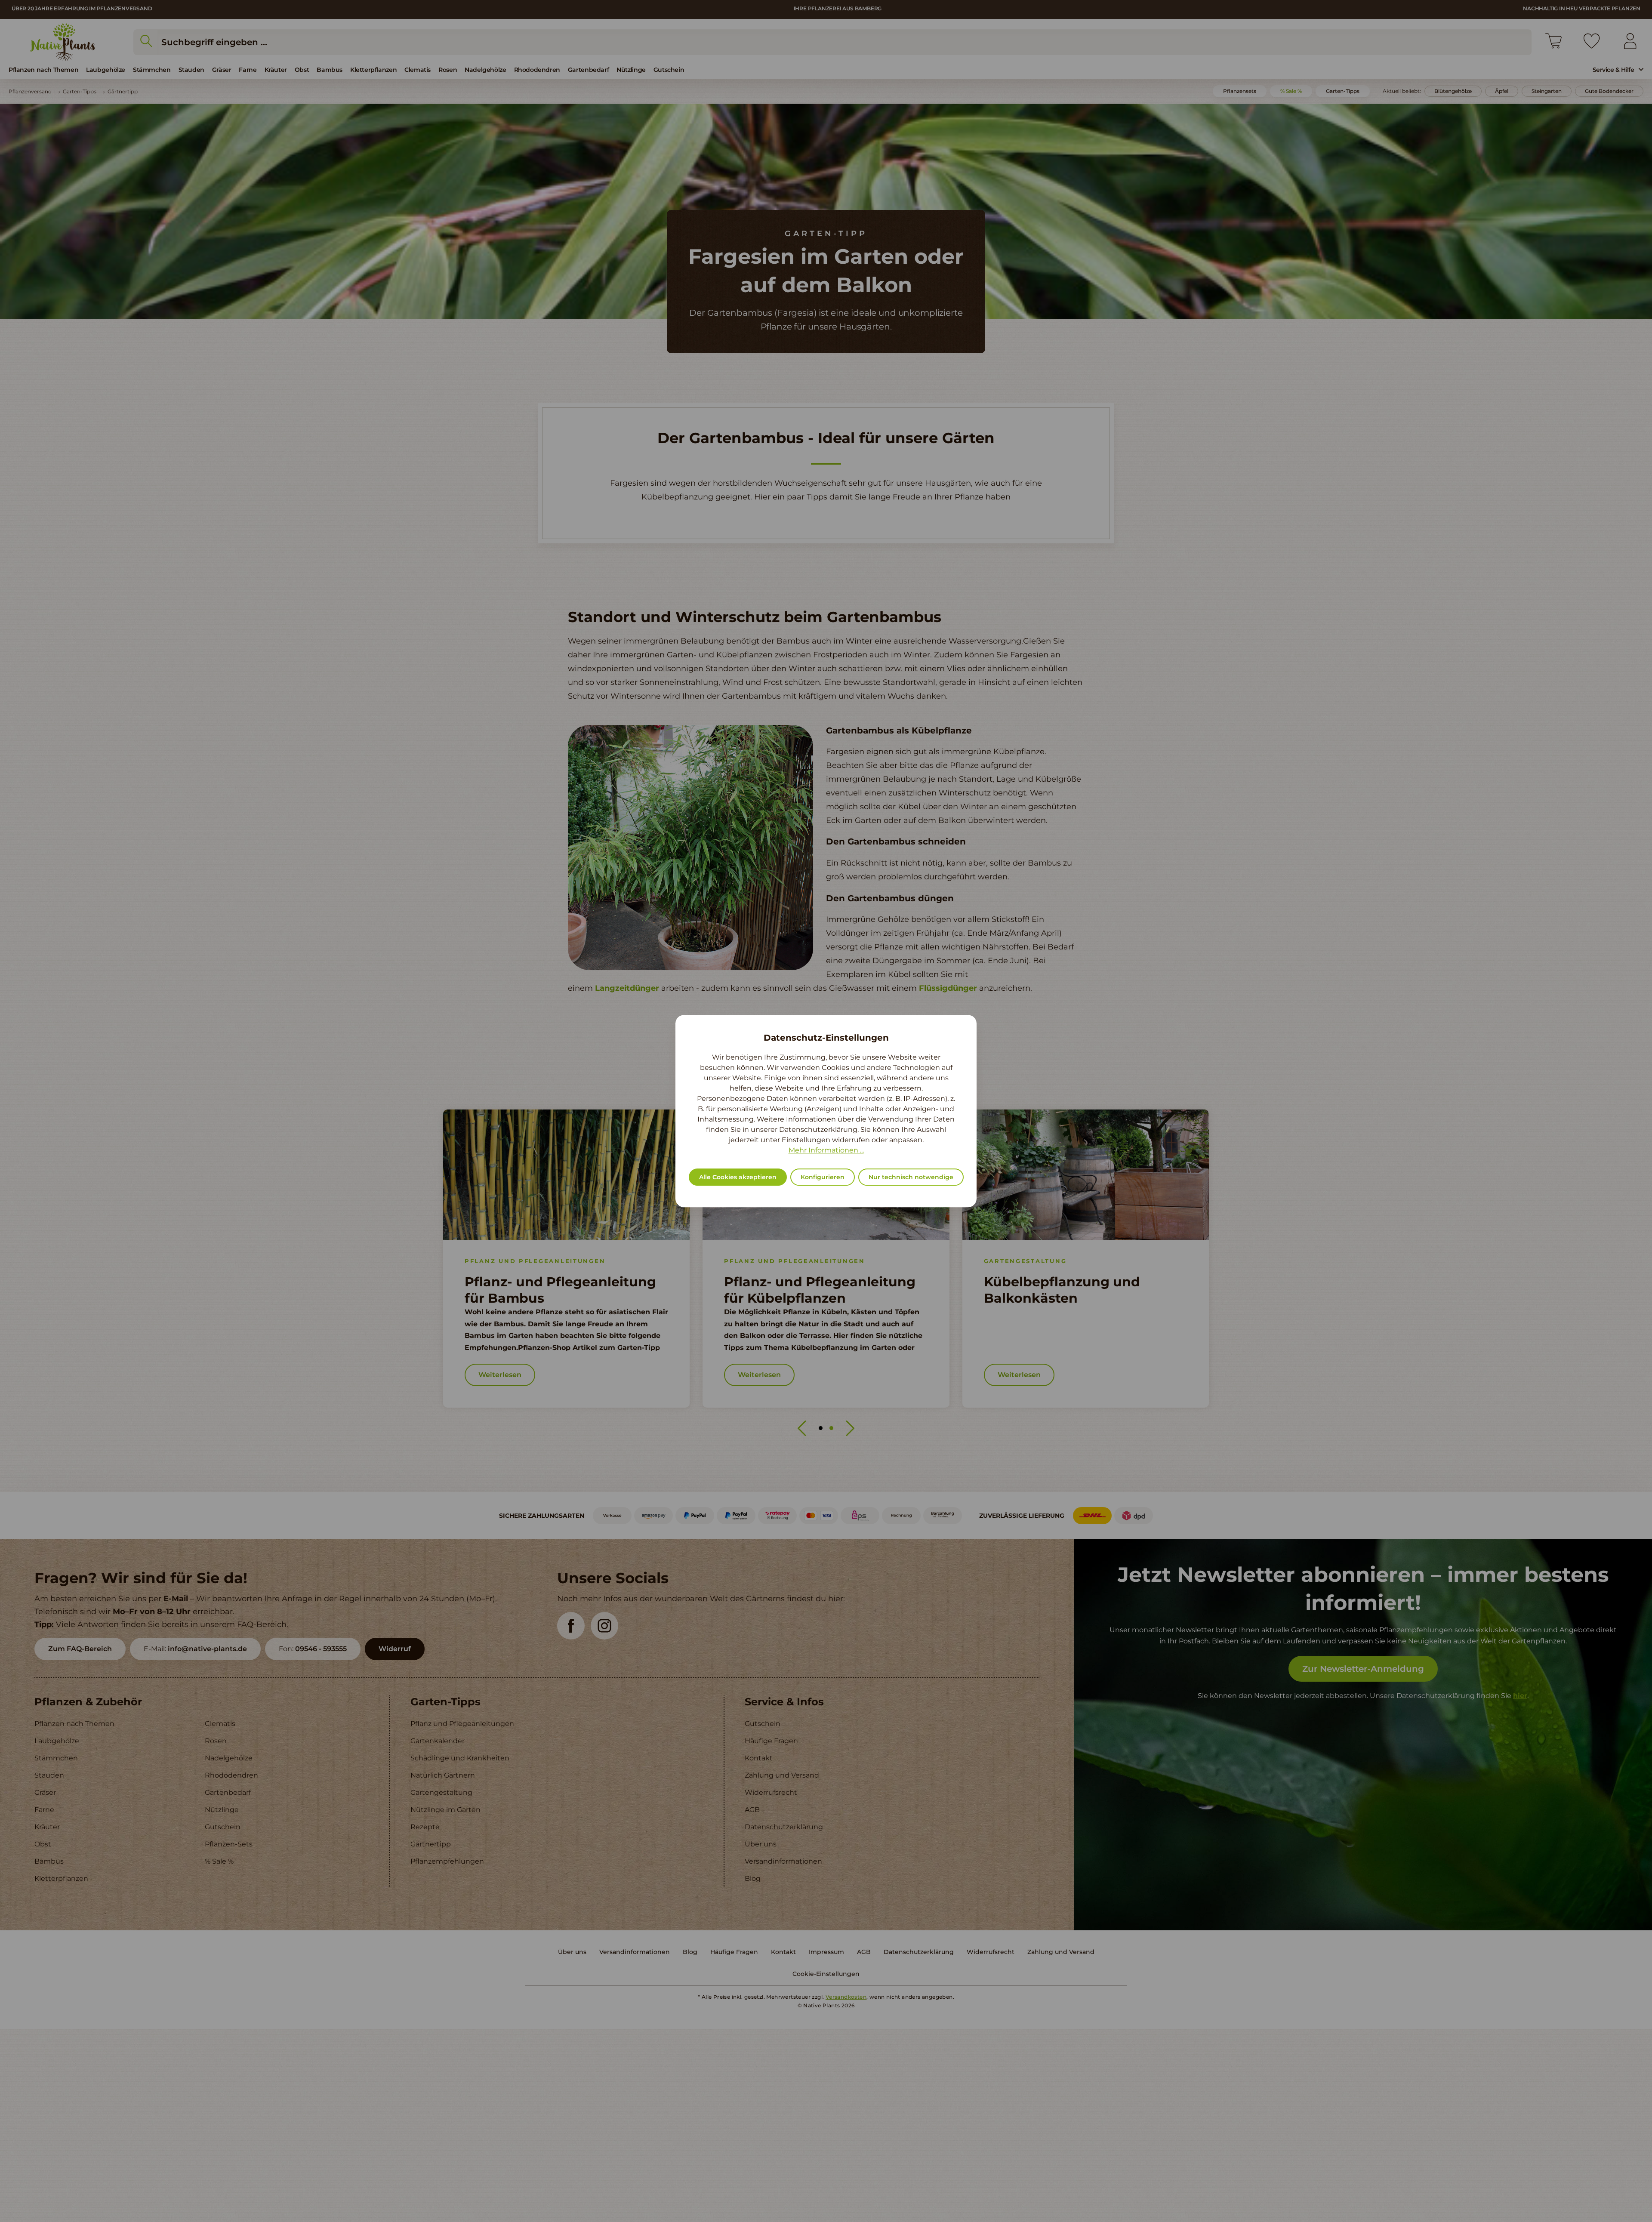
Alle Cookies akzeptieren (738, 1177)
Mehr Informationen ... (826, 1150)
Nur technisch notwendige (911, 1177)
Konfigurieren (823, 1177)
